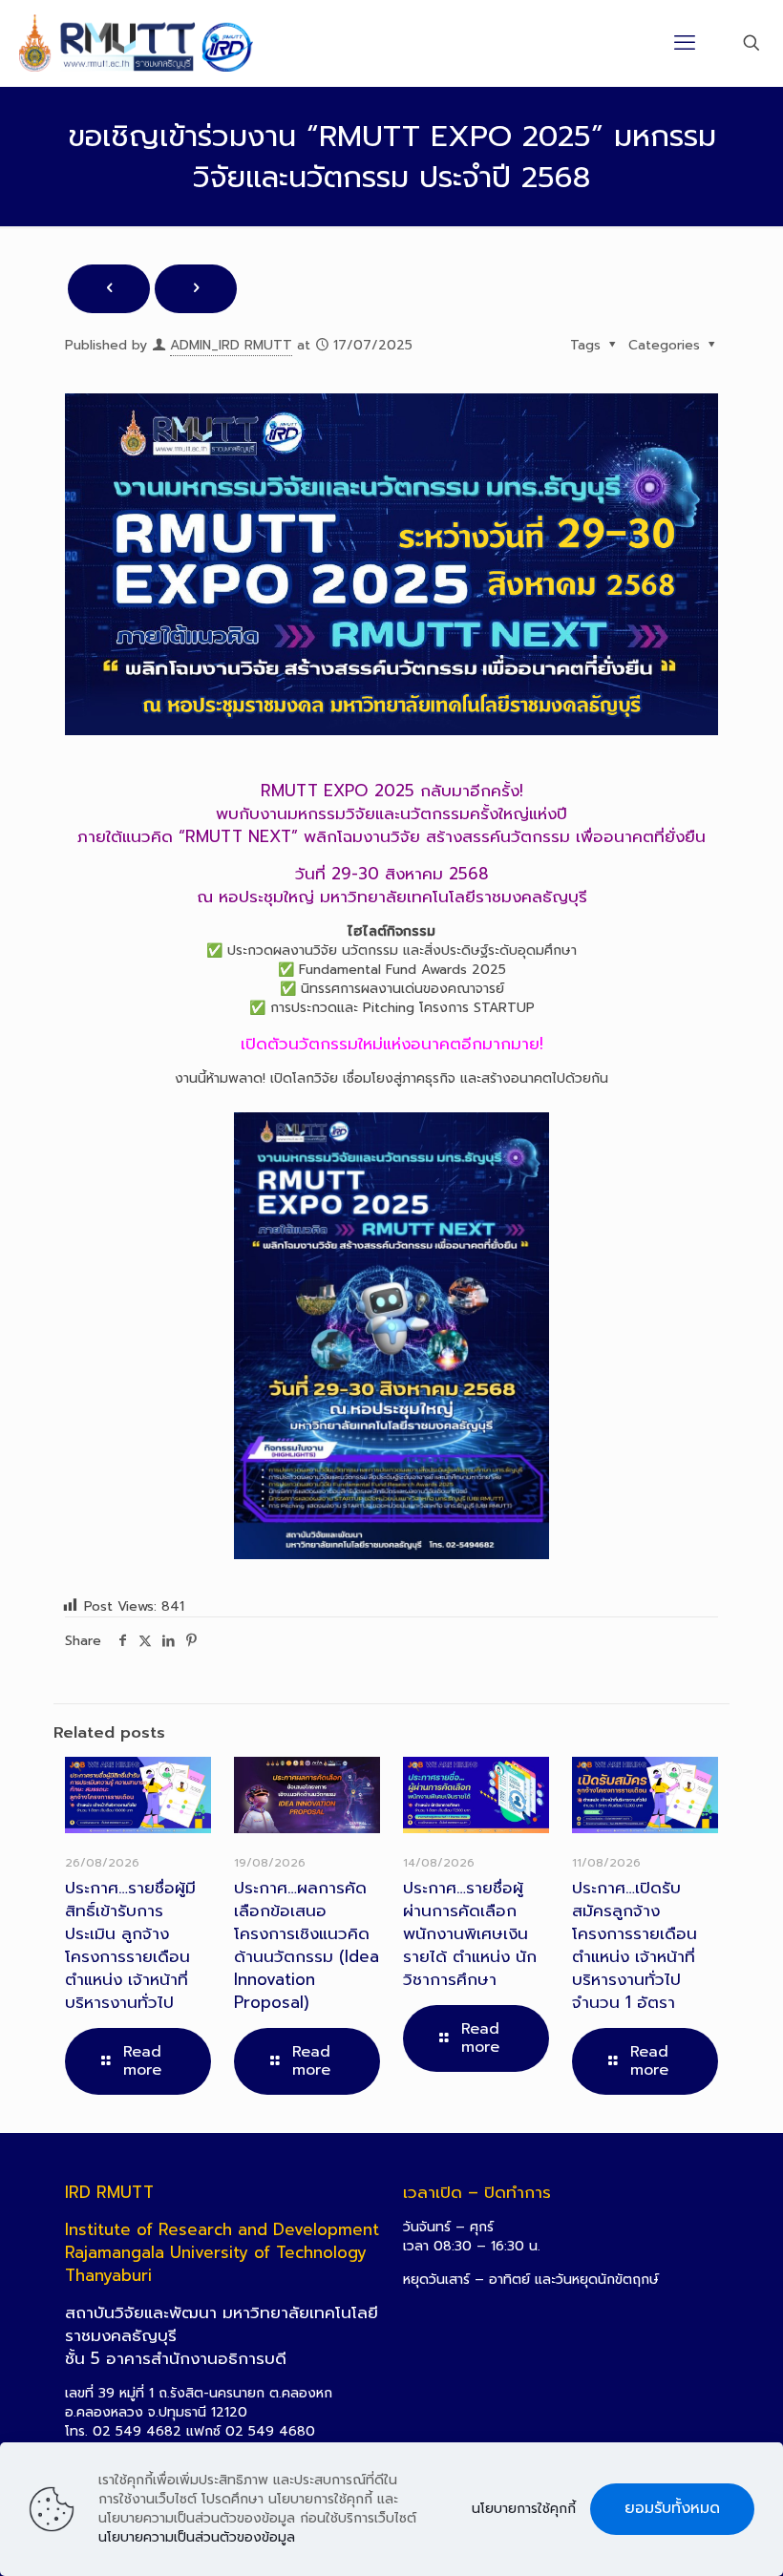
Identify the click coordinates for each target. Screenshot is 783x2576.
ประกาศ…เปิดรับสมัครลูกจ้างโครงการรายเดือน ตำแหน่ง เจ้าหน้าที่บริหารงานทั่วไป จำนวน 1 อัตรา (635, 1945)
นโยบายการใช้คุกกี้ (524, 2509)
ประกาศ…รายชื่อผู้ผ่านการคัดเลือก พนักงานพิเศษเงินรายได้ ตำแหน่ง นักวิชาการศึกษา (470, 1933)
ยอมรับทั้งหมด (672, 2508)
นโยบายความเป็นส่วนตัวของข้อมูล (197, 2537)
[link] (391, 1335)
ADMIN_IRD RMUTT (231, 345)
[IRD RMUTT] (136, 43)
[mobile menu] (685, 43)
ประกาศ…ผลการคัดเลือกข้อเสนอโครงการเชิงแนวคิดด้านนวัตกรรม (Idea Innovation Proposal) (307, 1945)
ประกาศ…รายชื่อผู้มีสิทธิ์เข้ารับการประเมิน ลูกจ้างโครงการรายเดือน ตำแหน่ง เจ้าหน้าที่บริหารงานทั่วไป (130, 1945)
